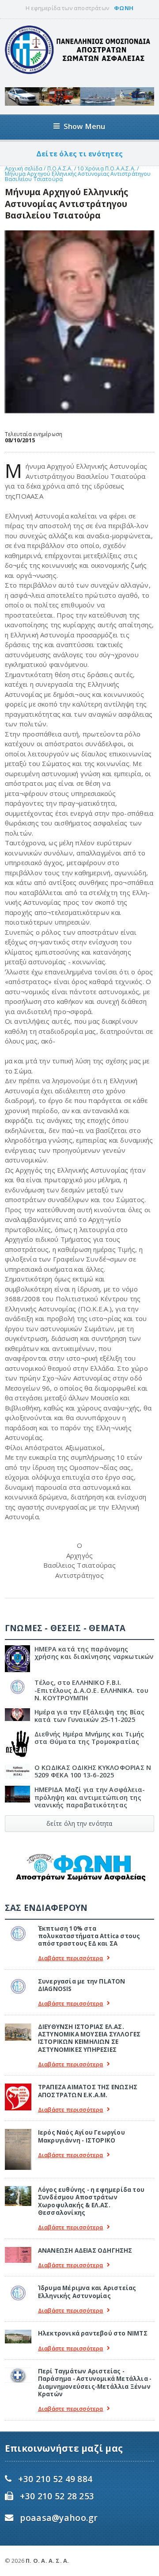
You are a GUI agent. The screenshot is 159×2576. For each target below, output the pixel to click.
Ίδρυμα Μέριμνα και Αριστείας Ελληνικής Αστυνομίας (87, 2292)
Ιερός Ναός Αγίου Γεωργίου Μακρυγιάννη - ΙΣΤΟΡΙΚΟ (81, 2136)
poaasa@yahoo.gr (59, 2518)
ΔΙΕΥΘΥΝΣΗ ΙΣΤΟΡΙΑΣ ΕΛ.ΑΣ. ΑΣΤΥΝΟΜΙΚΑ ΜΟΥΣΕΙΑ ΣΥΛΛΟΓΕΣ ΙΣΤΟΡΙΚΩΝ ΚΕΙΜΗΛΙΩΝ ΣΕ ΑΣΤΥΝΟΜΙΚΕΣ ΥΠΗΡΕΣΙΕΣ (89, 2038)
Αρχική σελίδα (24, 168)
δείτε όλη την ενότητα (79, 1823)
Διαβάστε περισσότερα (71, 1958)
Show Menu (85, 126)
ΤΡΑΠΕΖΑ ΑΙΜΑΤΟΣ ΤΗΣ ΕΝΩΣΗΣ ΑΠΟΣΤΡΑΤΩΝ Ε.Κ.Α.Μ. (88, 2091)
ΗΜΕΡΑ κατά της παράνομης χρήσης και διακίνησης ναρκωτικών (94, 1653)
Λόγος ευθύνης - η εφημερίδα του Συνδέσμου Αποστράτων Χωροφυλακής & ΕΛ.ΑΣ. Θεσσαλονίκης (91, 2201)
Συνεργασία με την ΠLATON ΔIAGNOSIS (82, 1985)
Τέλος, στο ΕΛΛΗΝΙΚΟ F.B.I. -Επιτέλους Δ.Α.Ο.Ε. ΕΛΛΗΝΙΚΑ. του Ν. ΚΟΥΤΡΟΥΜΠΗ (91, 1690)
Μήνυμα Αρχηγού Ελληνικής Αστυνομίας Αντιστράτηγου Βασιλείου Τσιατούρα (78, 176)
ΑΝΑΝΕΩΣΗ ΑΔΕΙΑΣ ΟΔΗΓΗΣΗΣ (85, 2250)
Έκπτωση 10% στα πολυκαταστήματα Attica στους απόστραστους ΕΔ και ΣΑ (89, 1936)
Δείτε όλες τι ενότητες (79, 154)
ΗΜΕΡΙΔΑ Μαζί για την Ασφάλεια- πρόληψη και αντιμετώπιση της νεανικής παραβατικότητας (90, 1797)
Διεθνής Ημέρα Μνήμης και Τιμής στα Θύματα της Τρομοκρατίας (89, 1738)
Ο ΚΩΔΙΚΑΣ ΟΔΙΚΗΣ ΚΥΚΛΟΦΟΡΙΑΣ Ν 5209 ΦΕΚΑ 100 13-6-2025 (93, 1771)
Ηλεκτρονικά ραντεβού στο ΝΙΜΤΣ (93, 2333)
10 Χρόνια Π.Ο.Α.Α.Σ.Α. (106, 168)
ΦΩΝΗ (124, 8)
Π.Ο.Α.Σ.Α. (60, 168)
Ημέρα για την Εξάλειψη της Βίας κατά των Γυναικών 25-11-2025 (90, 1716)
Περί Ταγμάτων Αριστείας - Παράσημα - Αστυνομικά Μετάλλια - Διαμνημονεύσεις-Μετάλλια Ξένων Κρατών (95, 2383)
